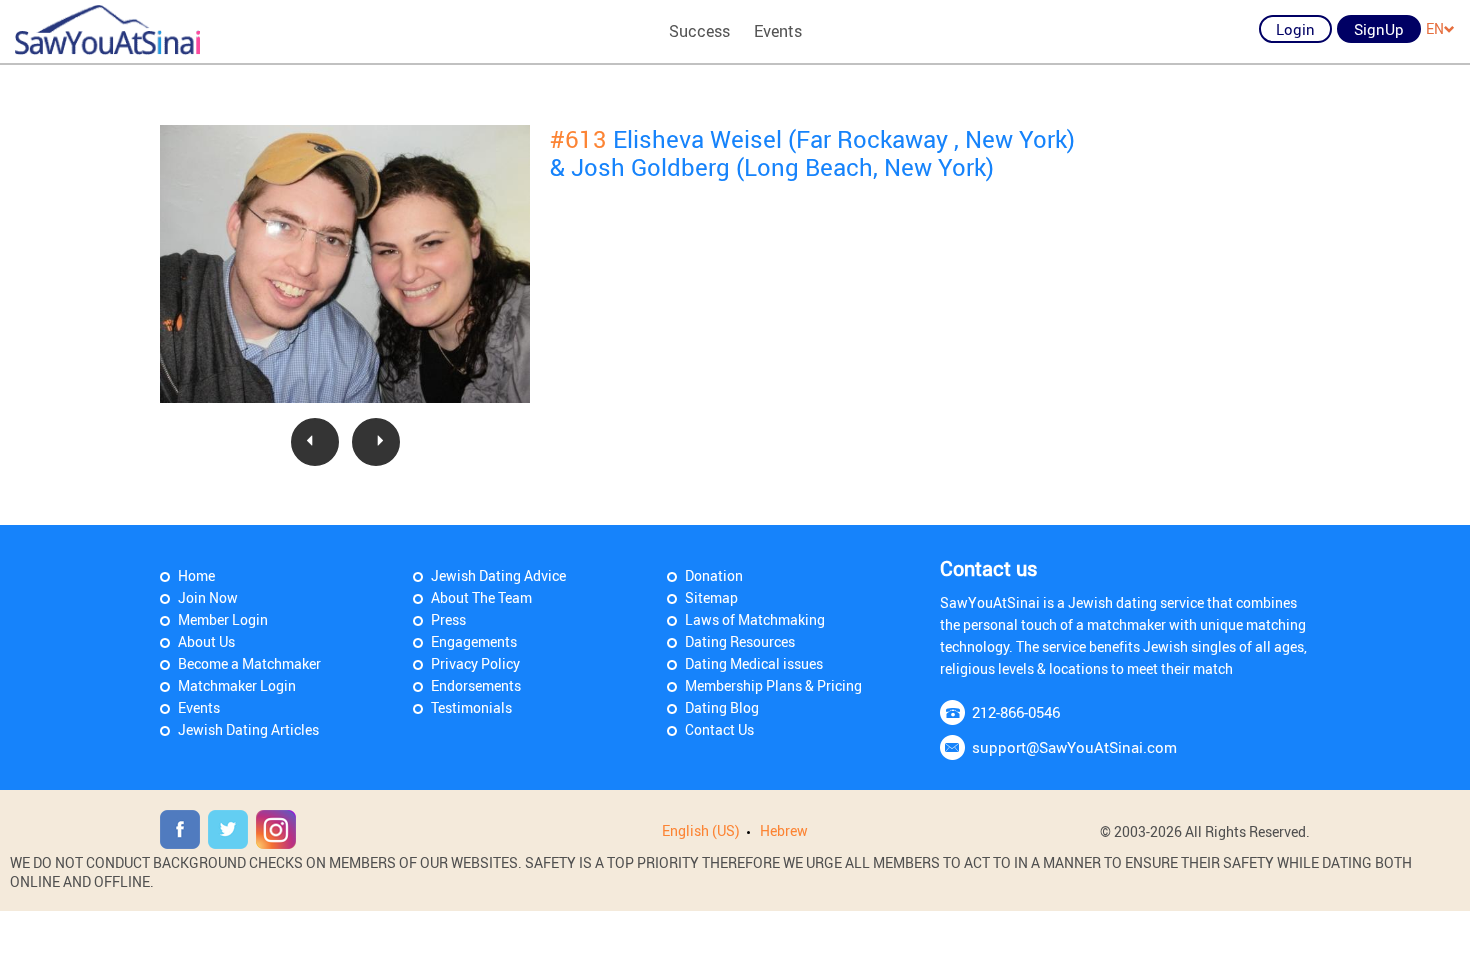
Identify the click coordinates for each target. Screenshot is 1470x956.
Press (448, 619)
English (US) (701, 830)
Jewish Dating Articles (248, 729)
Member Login (223, 619)
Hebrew (784, 830)
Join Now (208, 597)
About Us (206, 641)
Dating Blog (722, 707)
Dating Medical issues (754, 663)
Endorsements (476, 685)
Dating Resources (740, 641)
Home (196, 575)
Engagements (474, 641)
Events (778, 31)
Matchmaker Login (237, 685)
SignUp (1379, 29)
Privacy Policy (475, 663)
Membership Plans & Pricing (773, 685)
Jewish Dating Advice (498, 575)
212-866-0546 (1016, 712)
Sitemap (711, 597)
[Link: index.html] (107, 30)
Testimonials (471, 707)
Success (699, 31)
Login (1295, 29)
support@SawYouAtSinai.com (1074, 747)
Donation (714, 575)
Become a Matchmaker (249, 663)
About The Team (481, 597)
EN (1435, 28)
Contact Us (719, 729)
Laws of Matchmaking (755, 619)
